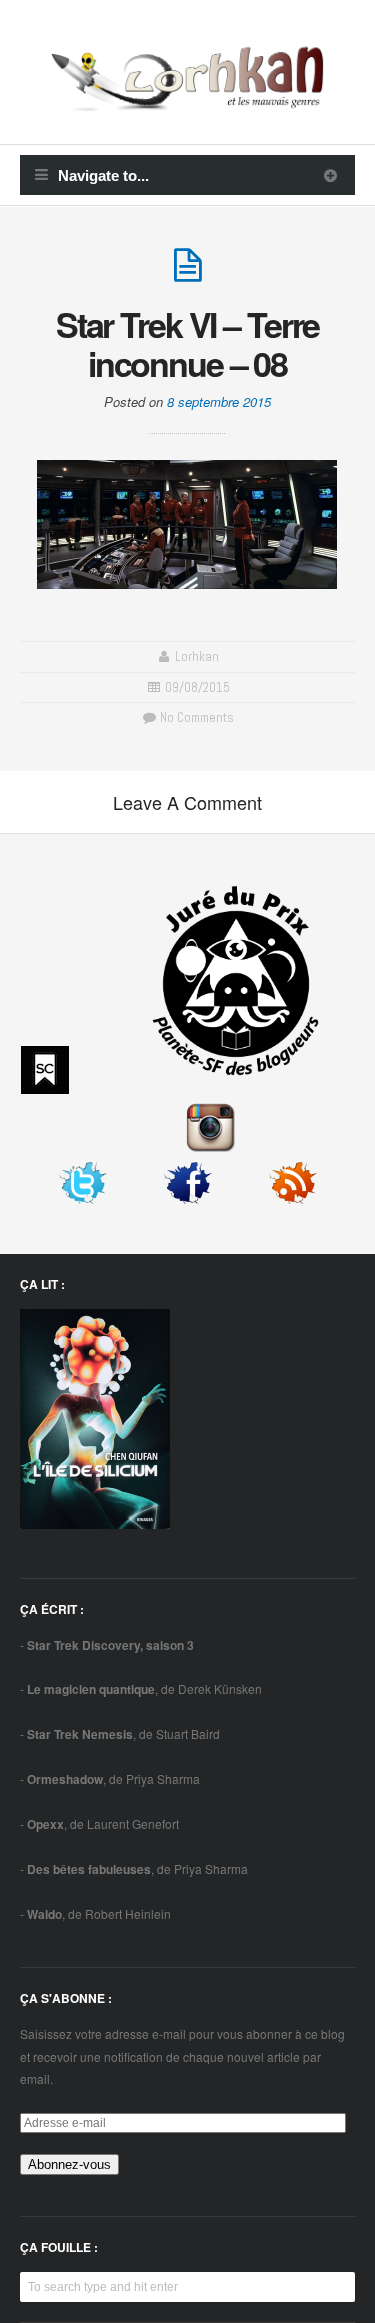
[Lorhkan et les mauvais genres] (187, 99)
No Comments (195, 717)
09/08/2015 (197, 687)
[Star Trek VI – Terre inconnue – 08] (188, 273)
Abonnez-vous (69, 2164)
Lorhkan (197, 656)
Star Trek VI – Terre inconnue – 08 (188, 343)
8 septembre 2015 (219, 401)
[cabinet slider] (330, 175)
